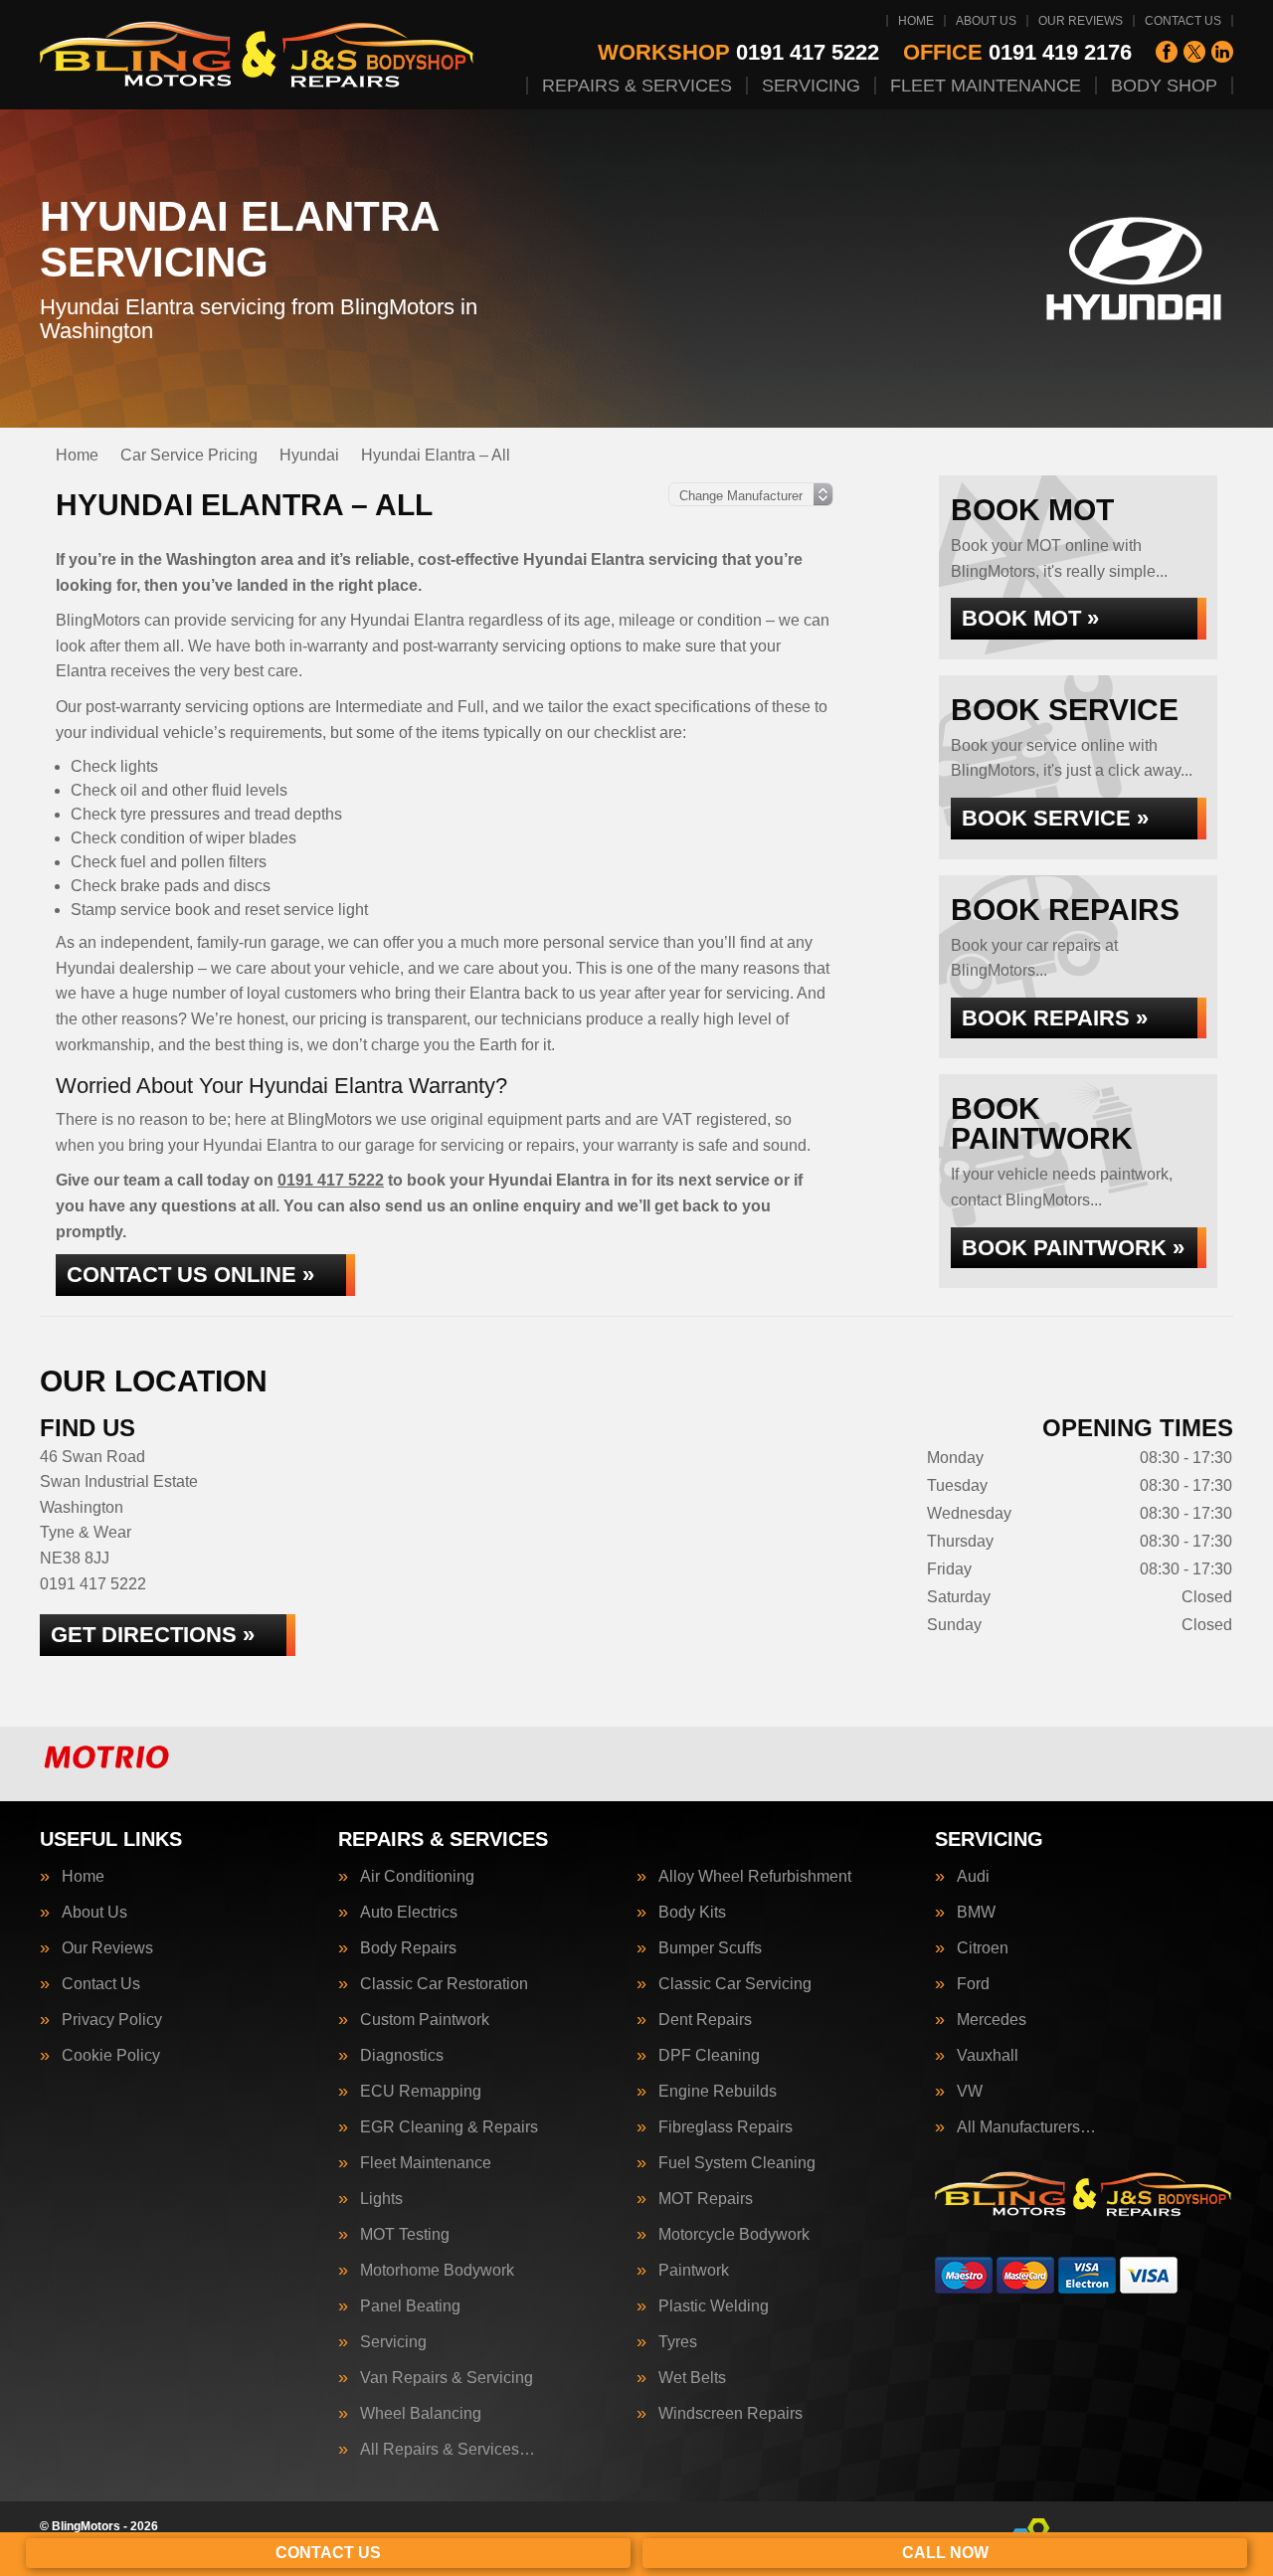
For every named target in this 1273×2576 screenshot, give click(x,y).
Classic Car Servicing (735, 1984)
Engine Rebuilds (718, 2092)
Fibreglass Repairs (726, 2127)
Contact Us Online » (190, 1275)
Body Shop (1164, 86)
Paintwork (694, 2271)
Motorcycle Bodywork (734, 2235)
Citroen (983, 1948)
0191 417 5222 (738, 53)
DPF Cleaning (709, 2056)
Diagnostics (402, 2056)
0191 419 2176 (1017, 53)
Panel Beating (410, 2306)
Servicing (811, 86)
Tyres (678, 2342)
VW (970, 2092)
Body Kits (692, 1913)
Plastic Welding (714, 2306)
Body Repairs (408, 1948)
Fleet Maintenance (986, 86)
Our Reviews (1081, 21)
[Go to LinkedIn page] (1222, 52)
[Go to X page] (1194, 52)
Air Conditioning (417, 1877)
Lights (381, 2199)
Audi (973, 1877)
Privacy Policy (112, 2020)
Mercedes (992, 2020)
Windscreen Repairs (730, 2414)
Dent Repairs (705, 2020)
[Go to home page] (258, 55)
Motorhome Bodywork (437, 2271)
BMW (976, 1913)
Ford (973, 1984)
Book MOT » (1030, 618)
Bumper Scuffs (710, 1948)
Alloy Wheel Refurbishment (755, 1877)
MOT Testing (405, 2235)
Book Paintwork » (1073, 1248)
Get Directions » (153, 1635)
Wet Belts (692, 2378)
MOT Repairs (706, 2199)
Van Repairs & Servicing (447, 2378)
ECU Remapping (421, 2092)
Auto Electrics (409, 1913)
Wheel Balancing (421, 2414)
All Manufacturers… (1026, 2127)
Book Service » (1055, 818)
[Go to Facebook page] (1167, 52)
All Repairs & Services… (448, 2450)
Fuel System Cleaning (737, 2163)
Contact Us (1183, 21)
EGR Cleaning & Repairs (449, 2127)
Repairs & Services (637, 86)
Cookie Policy (111, 2056)
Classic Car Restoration (444, 1984)
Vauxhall (988, 2056)
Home (916, 21)
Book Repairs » (1055, 1018)
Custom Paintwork (425, 2020)
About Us (986, 21)
